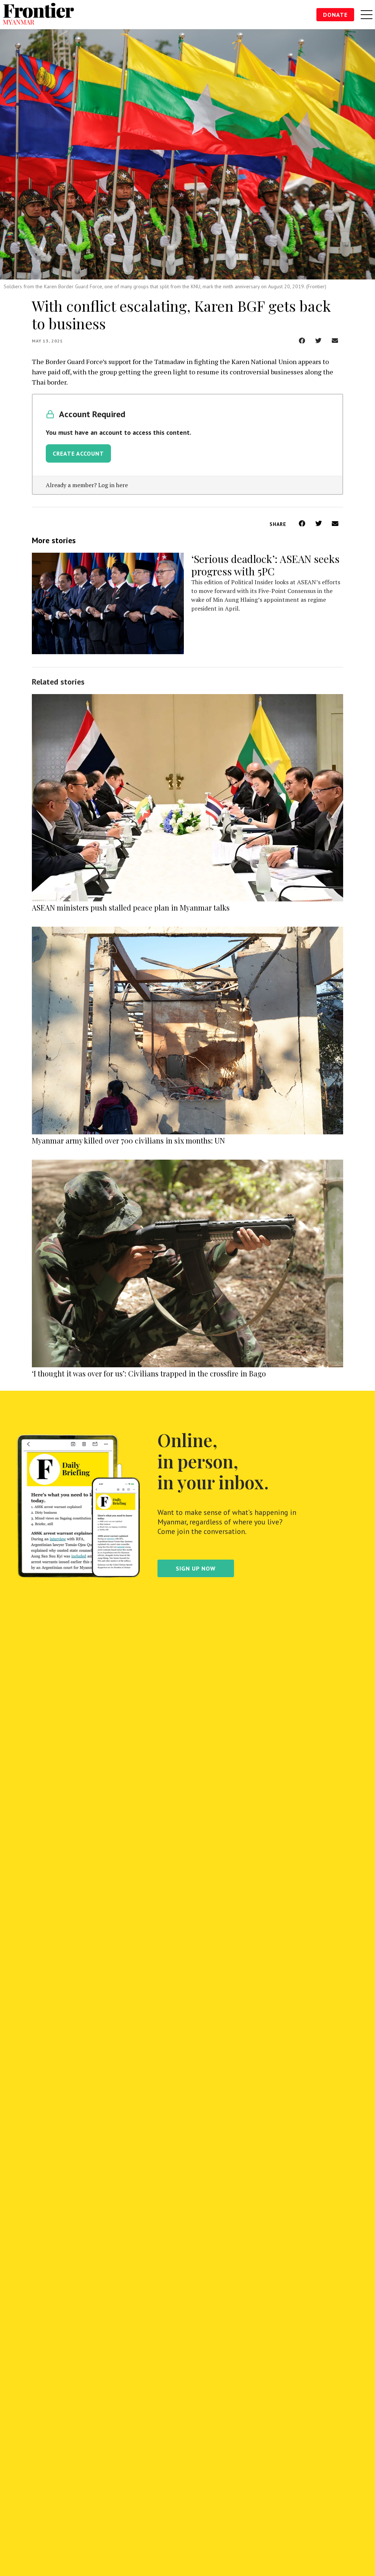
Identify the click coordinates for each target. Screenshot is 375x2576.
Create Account (78, 453)
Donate (335, 15)
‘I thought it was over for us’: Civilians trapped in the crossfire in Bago (149, 1373)
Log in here (113, 485)
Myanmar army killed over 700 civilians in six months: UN (128, 1140)
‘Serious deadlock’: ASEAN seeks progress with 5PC (265, 565)
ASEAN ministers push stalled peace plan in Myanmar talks (131, 907)
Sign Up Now (196, 1568)
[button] (302, 340)
